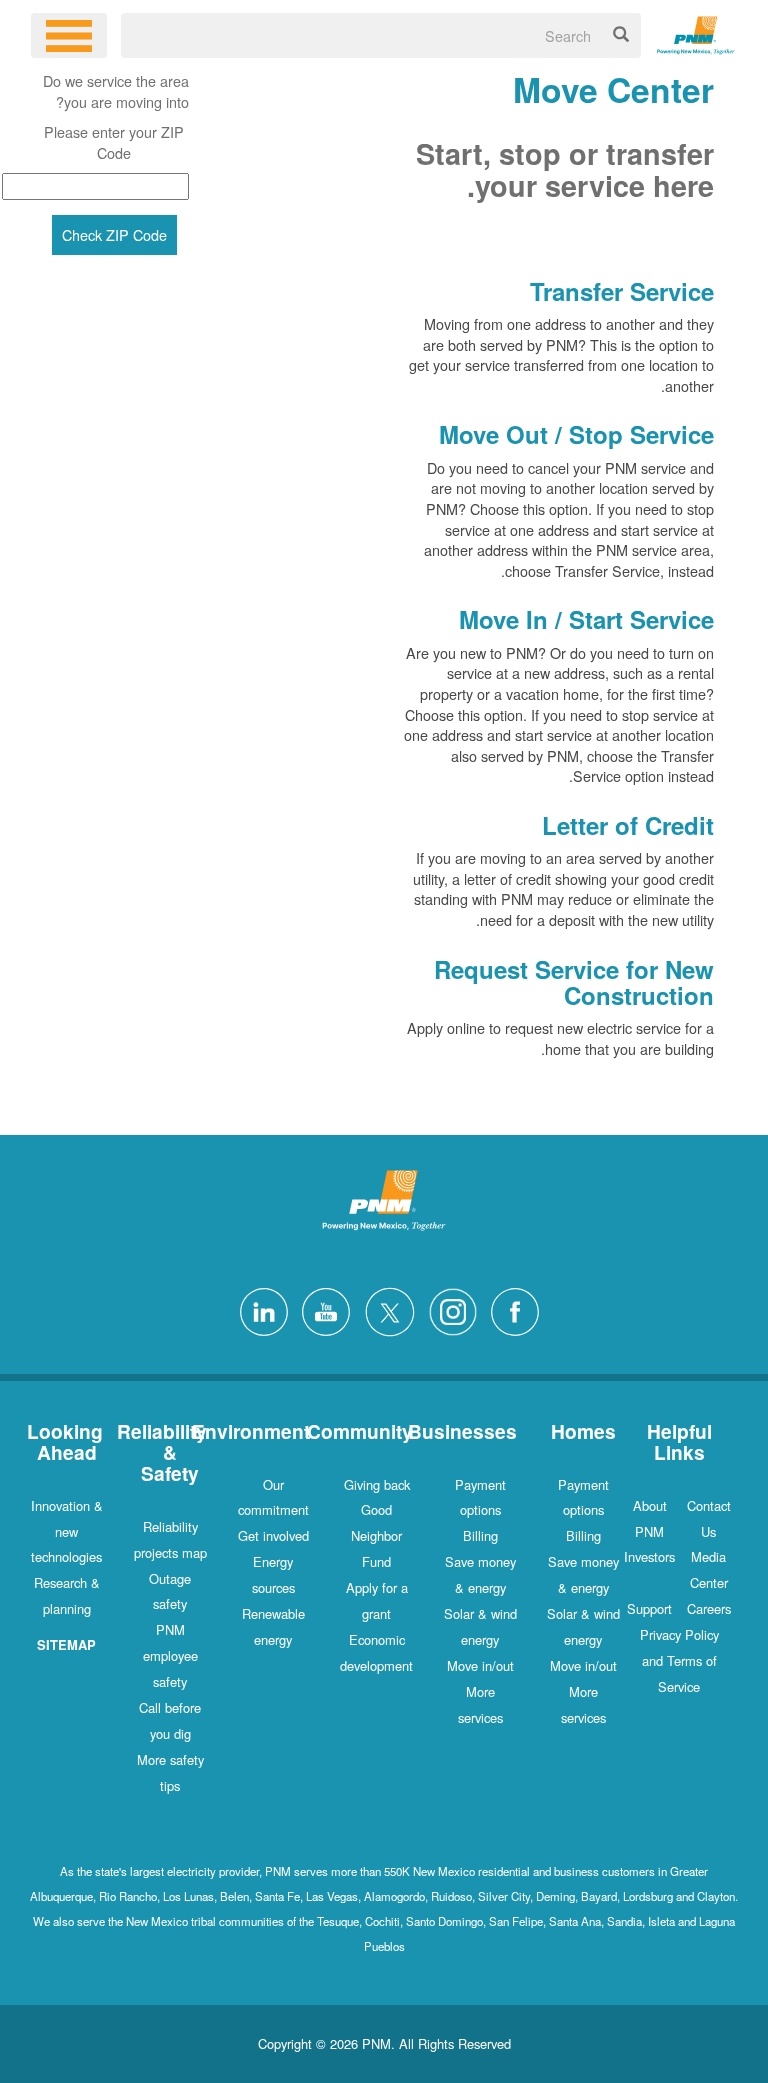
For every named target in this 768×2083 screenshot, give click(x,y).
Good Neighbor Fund (376, 1535)
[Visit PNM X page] (384, 1309)
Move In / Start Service (583, 619)
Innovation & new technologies (67, 1531)
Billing (583, 1535)
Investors (649, 1556)
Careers (709, 1608)
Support (649, 1608)
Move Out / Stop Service (576, 434)
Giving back (377, 1484)
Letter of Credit (628, 825)
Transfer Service (622, 291)
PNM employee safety (170, 1655)
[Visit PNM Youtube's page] (321, 1309)
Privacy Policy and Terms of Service (679, 1660)
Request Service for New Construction (574, 982)
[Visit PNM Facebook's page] (510, 1309)
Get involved (273, 1535)
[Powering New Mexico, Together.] (696, 32)
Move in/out (583, 1665)
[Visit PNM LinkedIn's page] (259, 1309)
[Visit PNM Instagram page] (448, 1309)
